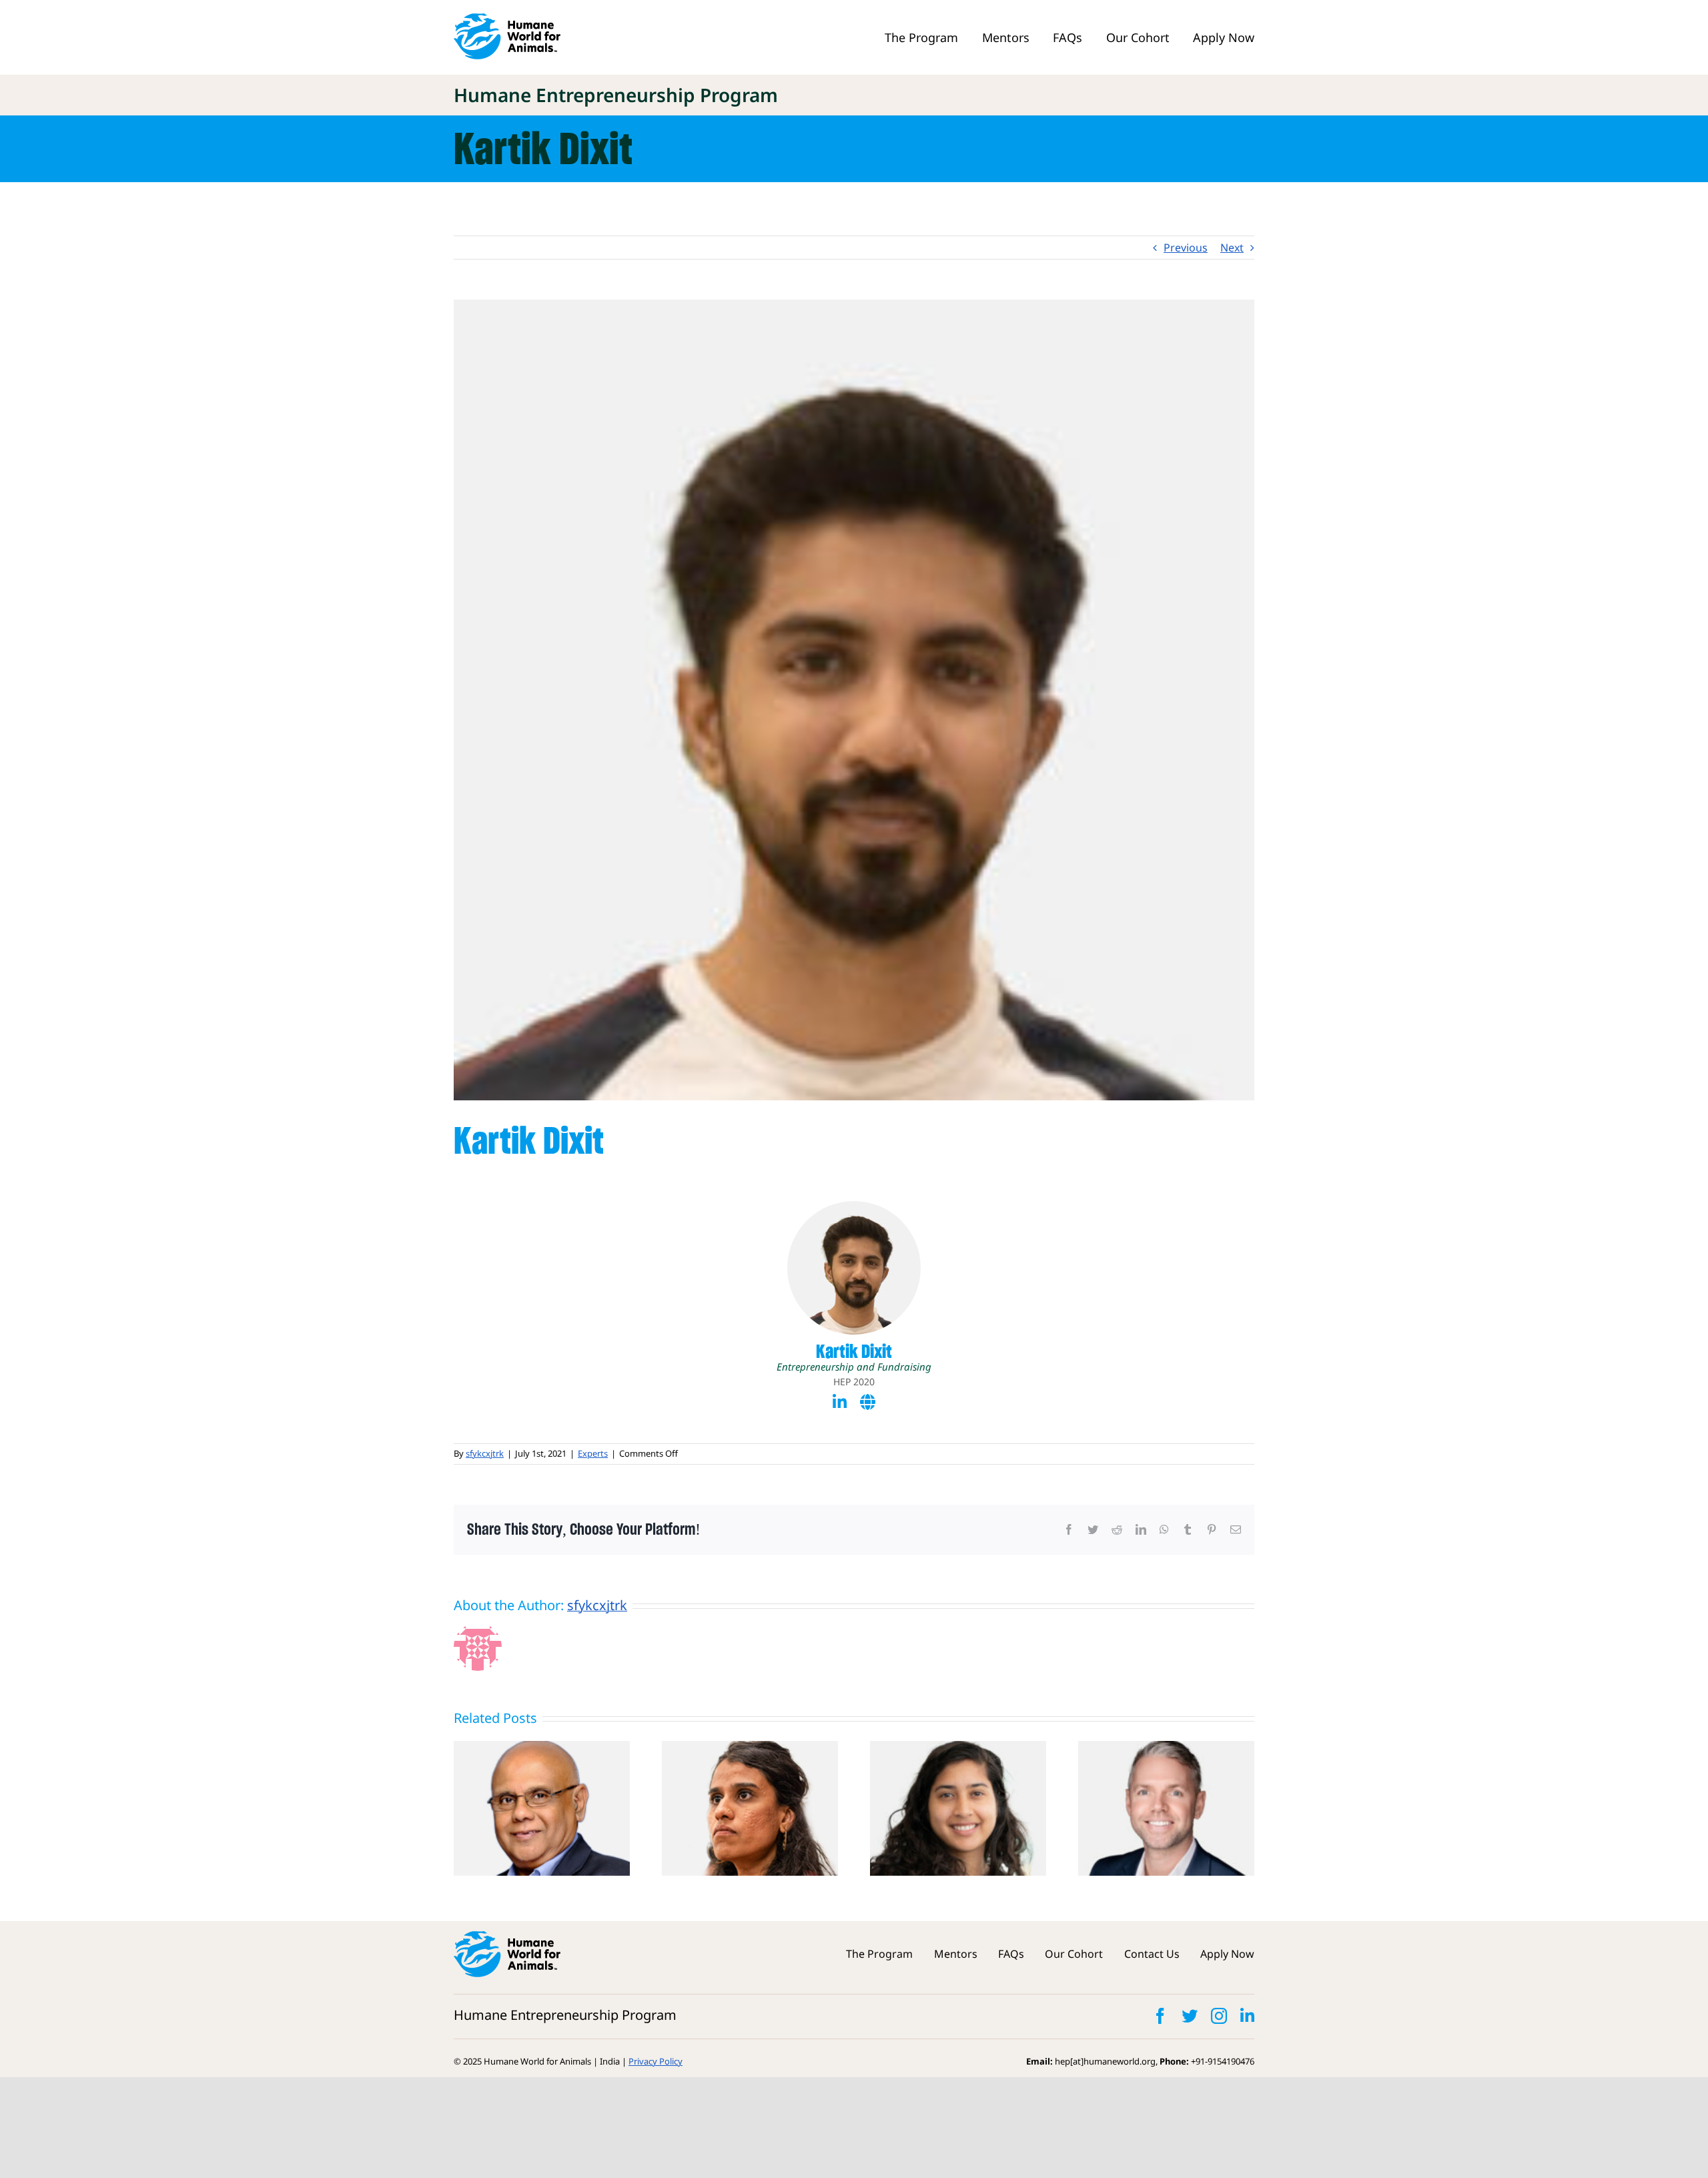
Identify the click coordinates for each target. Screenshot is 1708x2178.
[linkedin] (1247, 2016)
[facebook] (1160, 2016)
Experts (593, 1453)
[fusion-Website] (868, 1402)
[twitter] (1190, 2016)
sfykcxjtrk (485, 1453)
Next (1232, 248)
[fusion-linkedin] (840, 1402)
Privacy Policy (656, 2061)
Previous (1186, 248)
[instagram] (1219, 2016)
